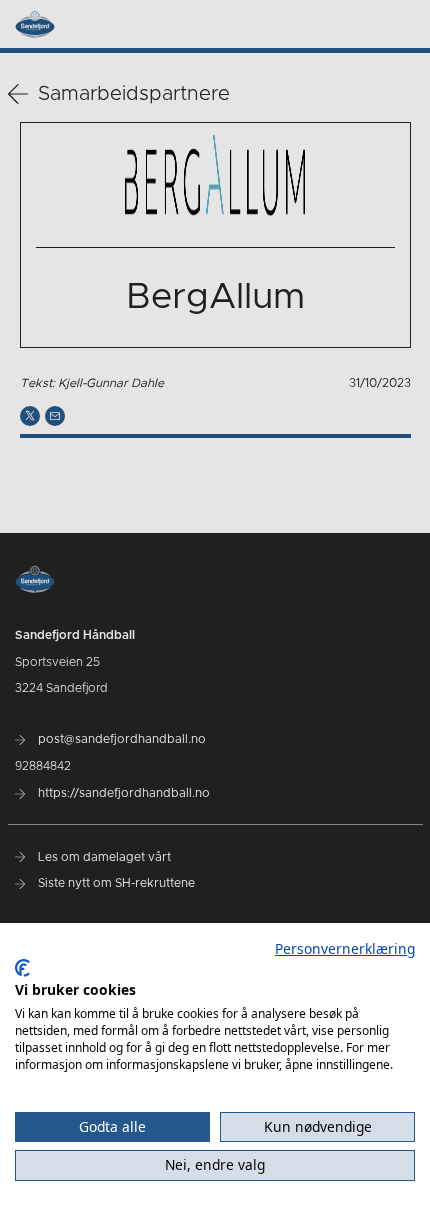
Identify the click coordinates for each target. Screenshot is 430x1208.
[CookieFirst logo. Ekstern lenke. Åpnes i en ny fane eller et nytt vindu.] (22, 968)
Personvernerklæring (345, 948)
